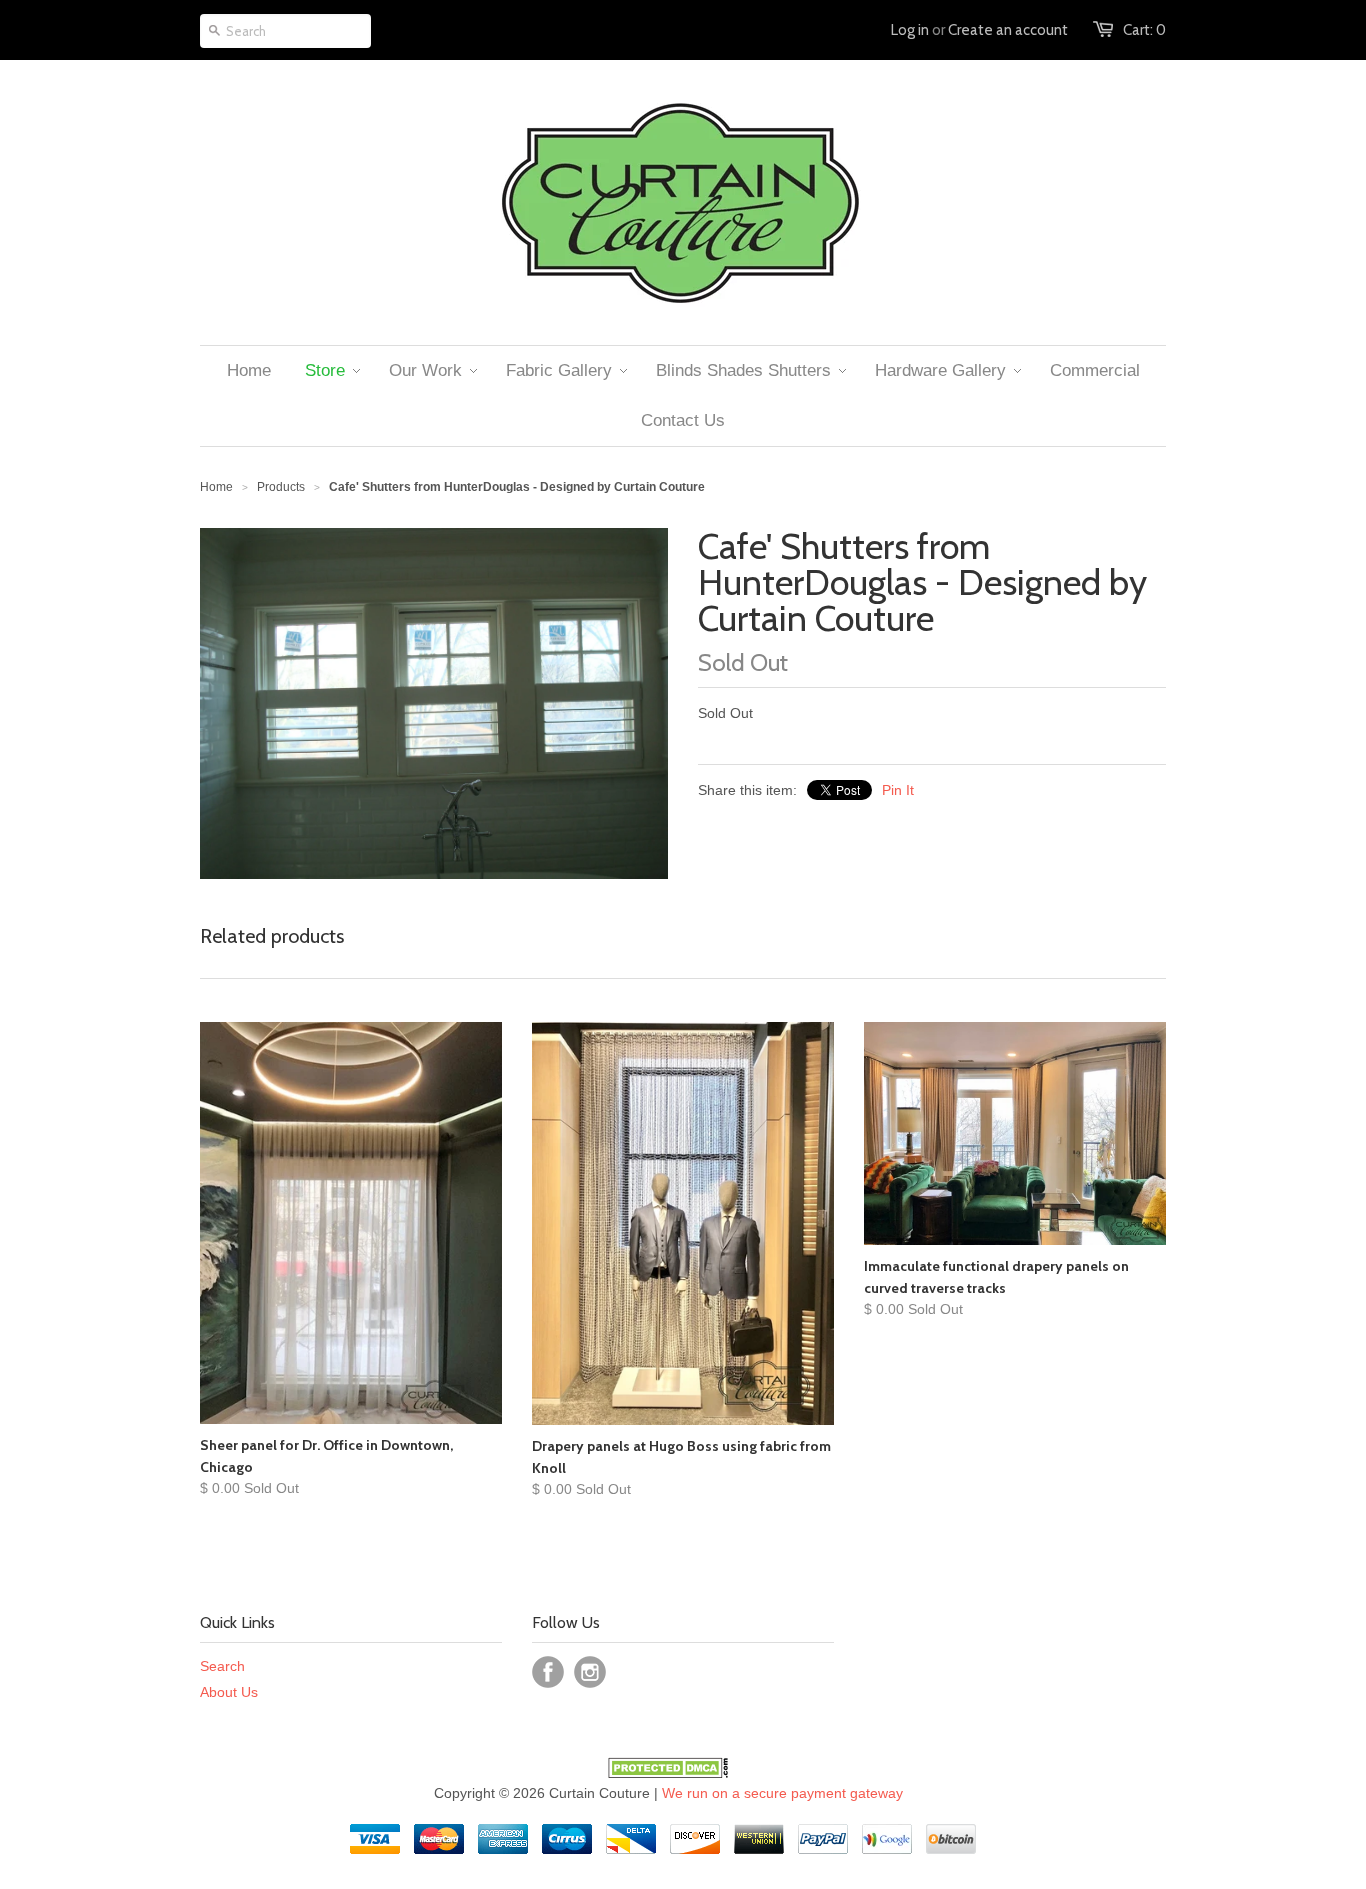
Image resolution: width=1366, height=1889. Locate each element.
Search (222, 1666)
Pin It (898, 790)
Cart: (1144, 30)
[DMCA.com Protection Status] (668, 1773)
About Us (229, 1692)
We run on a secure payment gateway (782, 1793)
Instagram (590, 1672)
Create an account (1008, 30)
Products (281, 487)
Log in (910, 30)
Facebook (548, 1672)
